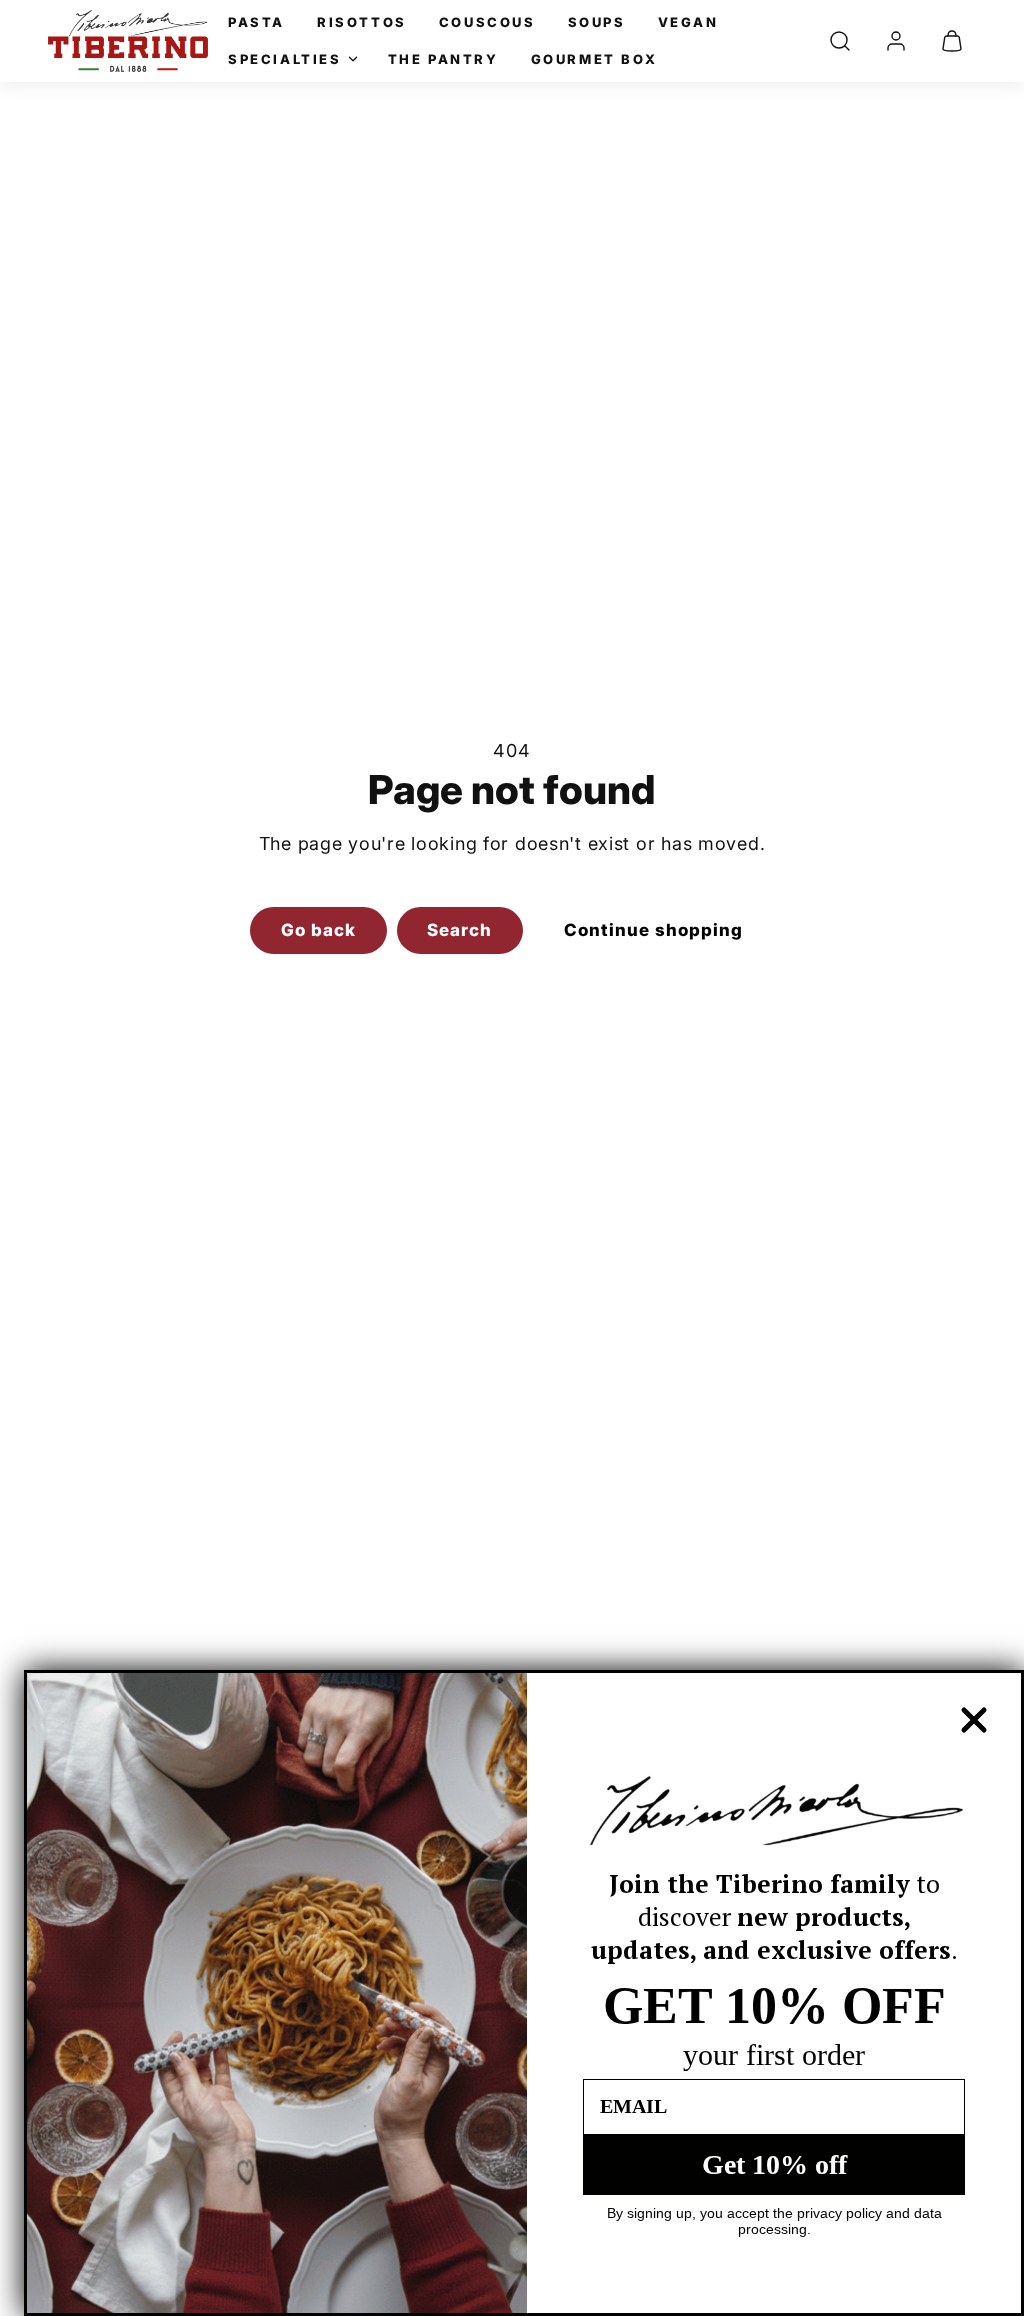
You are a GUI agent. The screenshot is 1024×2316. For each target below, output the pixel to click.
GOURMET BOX (594, 59)
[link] (896, 41)
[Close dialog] (974, 1720)
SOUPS (597, 22)
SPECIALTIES (285, 59)
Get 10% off (774, 2164)
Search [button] (459, 930)
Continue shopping (653, 930)
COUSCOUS (487, 22)
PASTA (256, 22)
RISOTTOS (362, 22)
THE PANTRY (443, 59)
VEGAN (688, 22)
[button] (840, 41)
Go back (318, 930)
